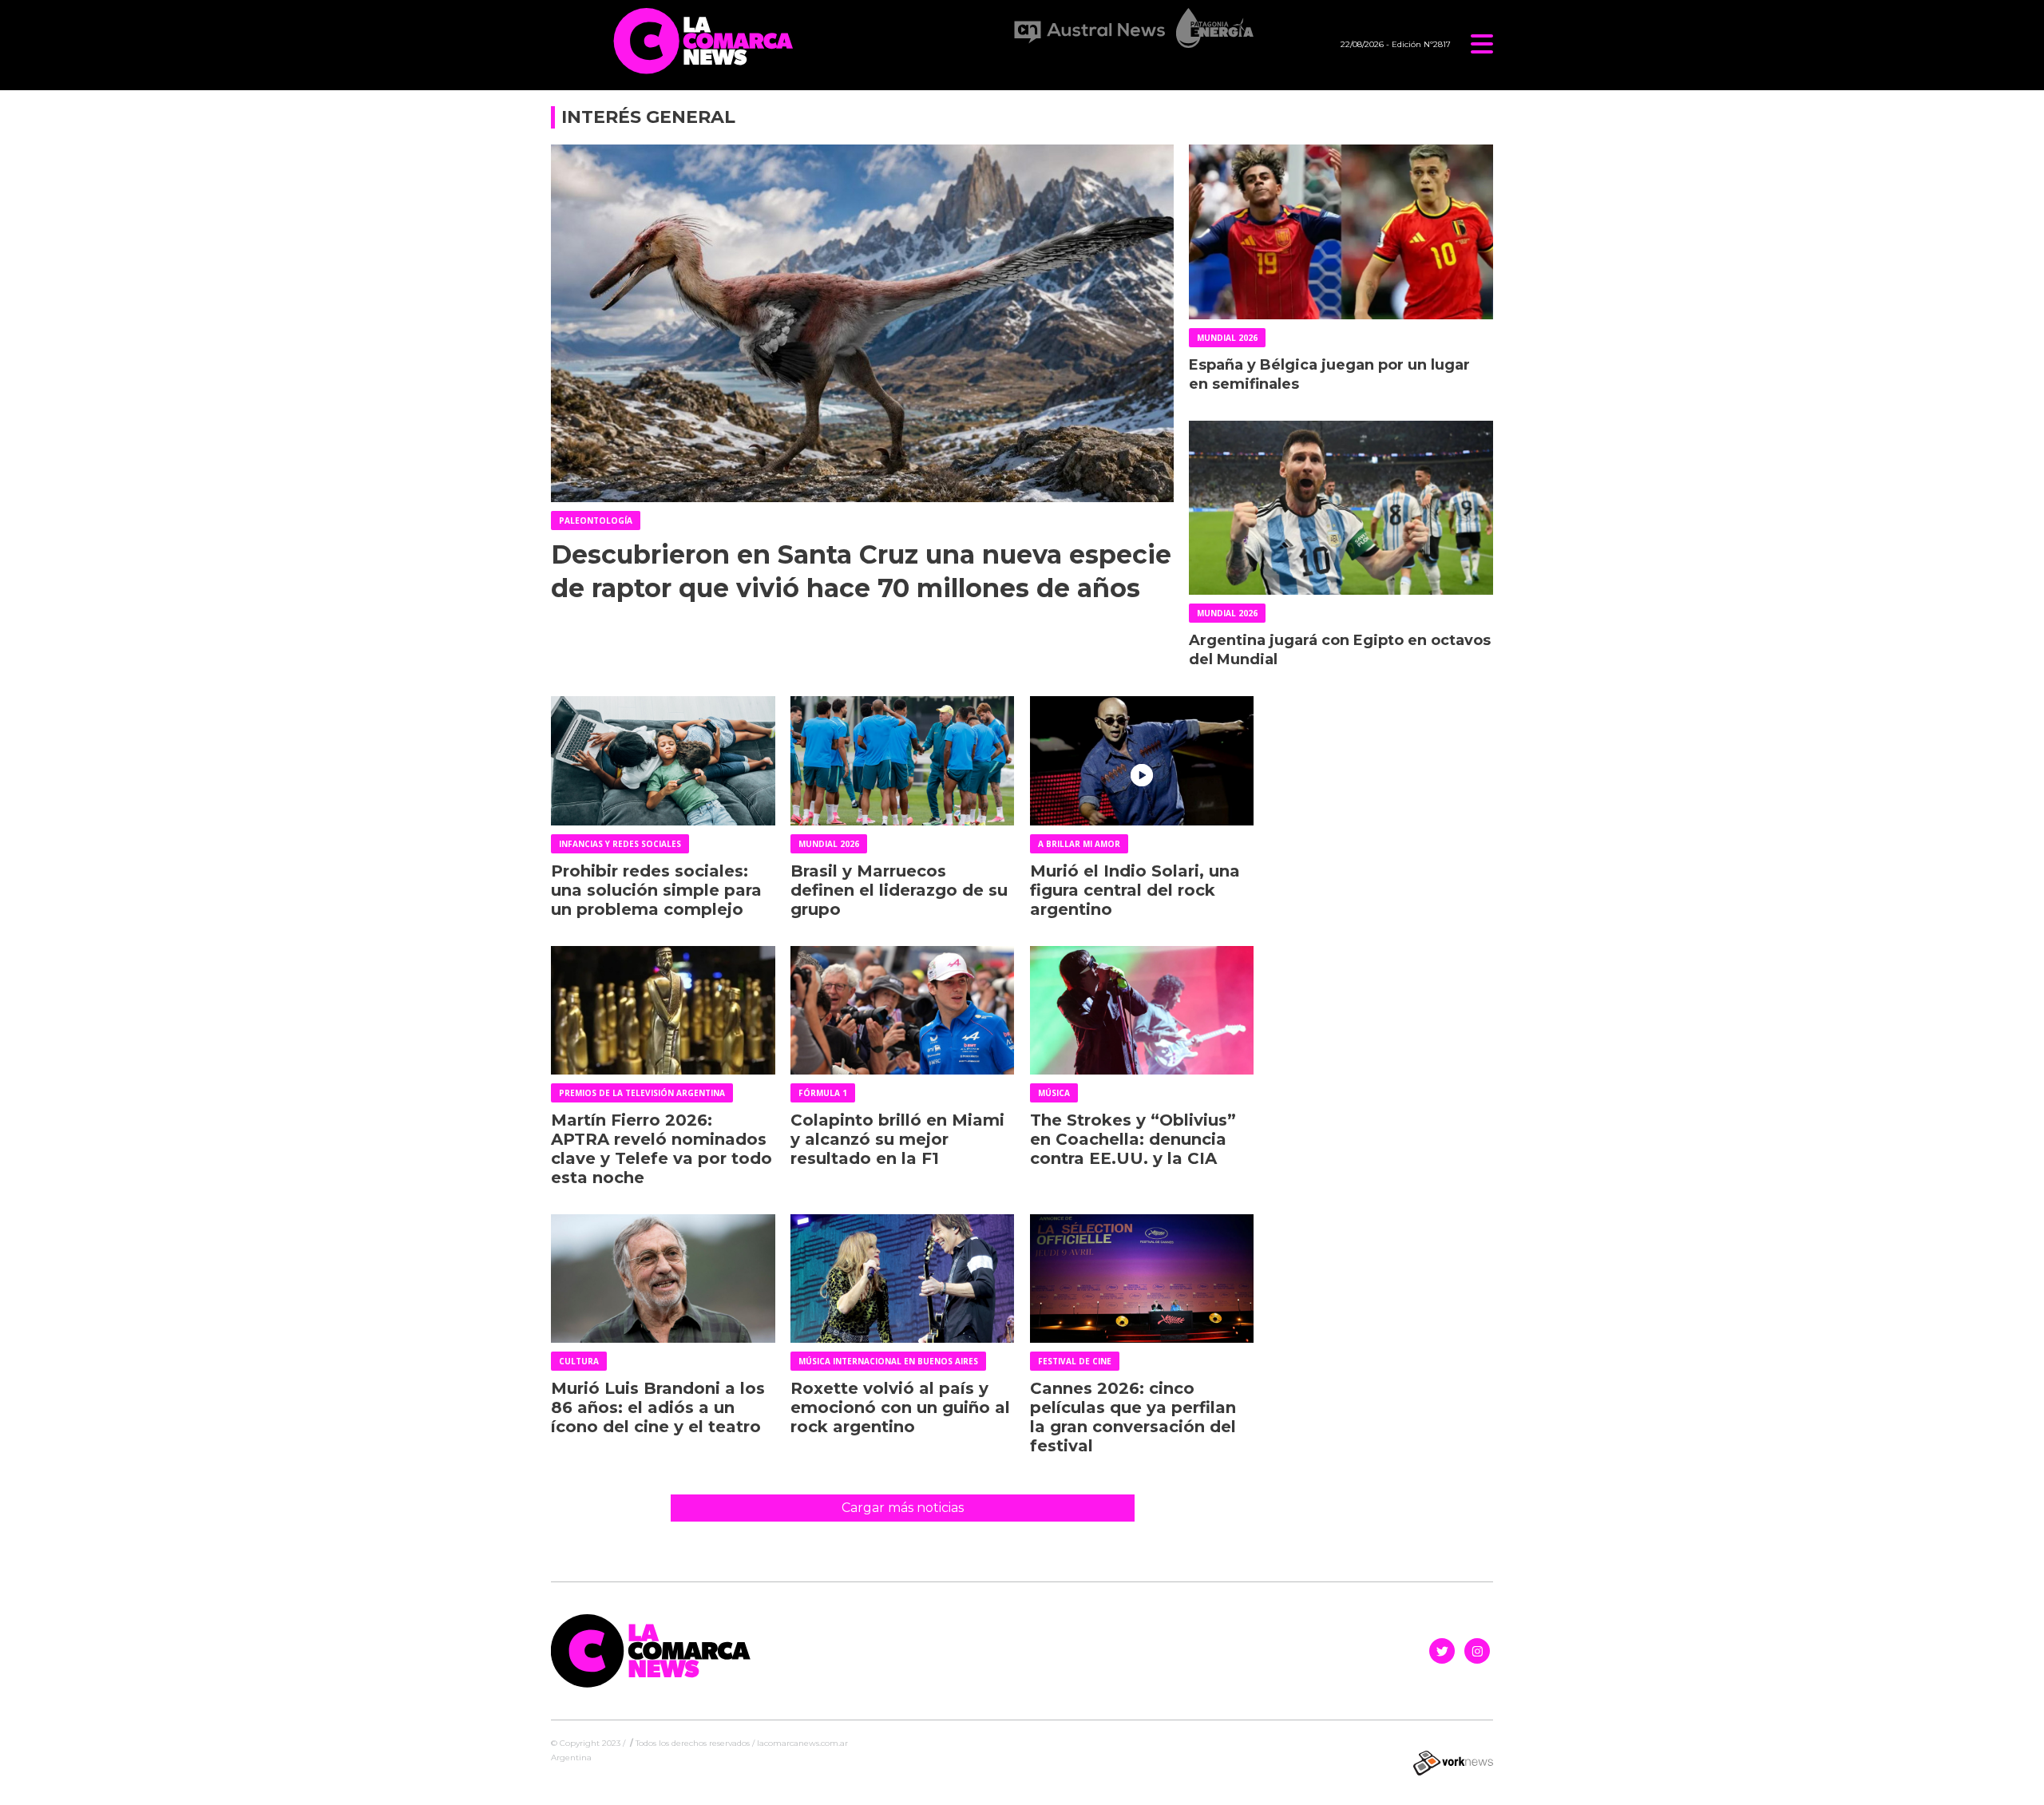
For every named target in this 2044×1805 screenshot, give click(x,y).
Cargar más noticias (903, 1508)
